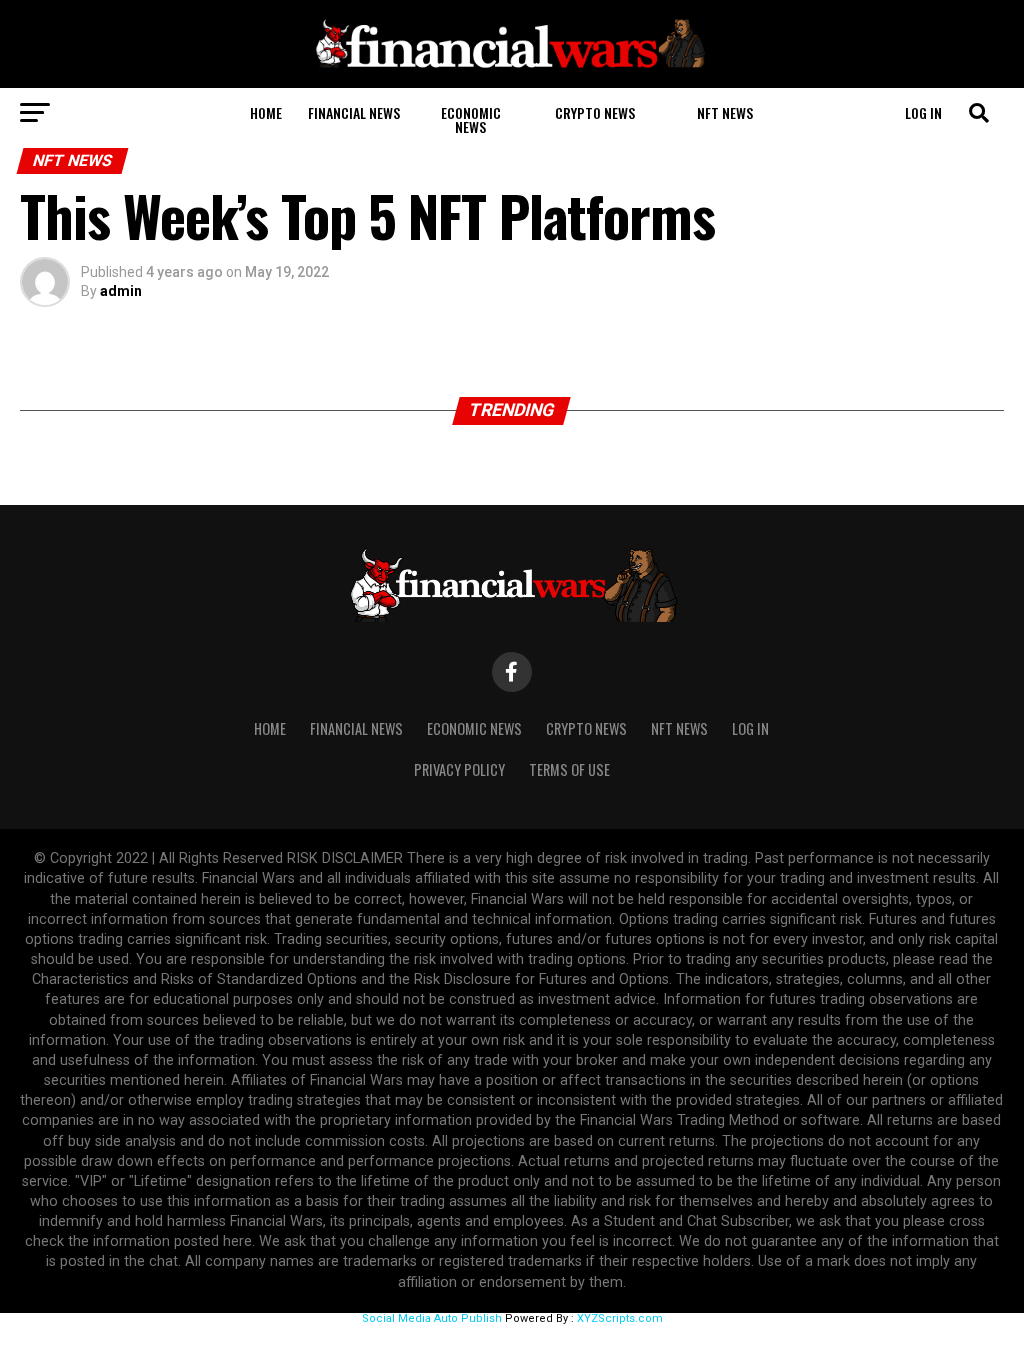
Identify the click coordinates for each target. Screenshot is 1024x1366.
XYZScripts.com (620, 1318)
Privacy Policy (459, 769)
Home (266, 112)
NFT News (725, 112)
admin (121, 291)
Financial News (354, 112)
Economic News (471, 119)
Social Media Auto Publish (432, 1318)
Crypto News (595, 112)
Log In (923, 112)
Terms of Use (569, 769)
